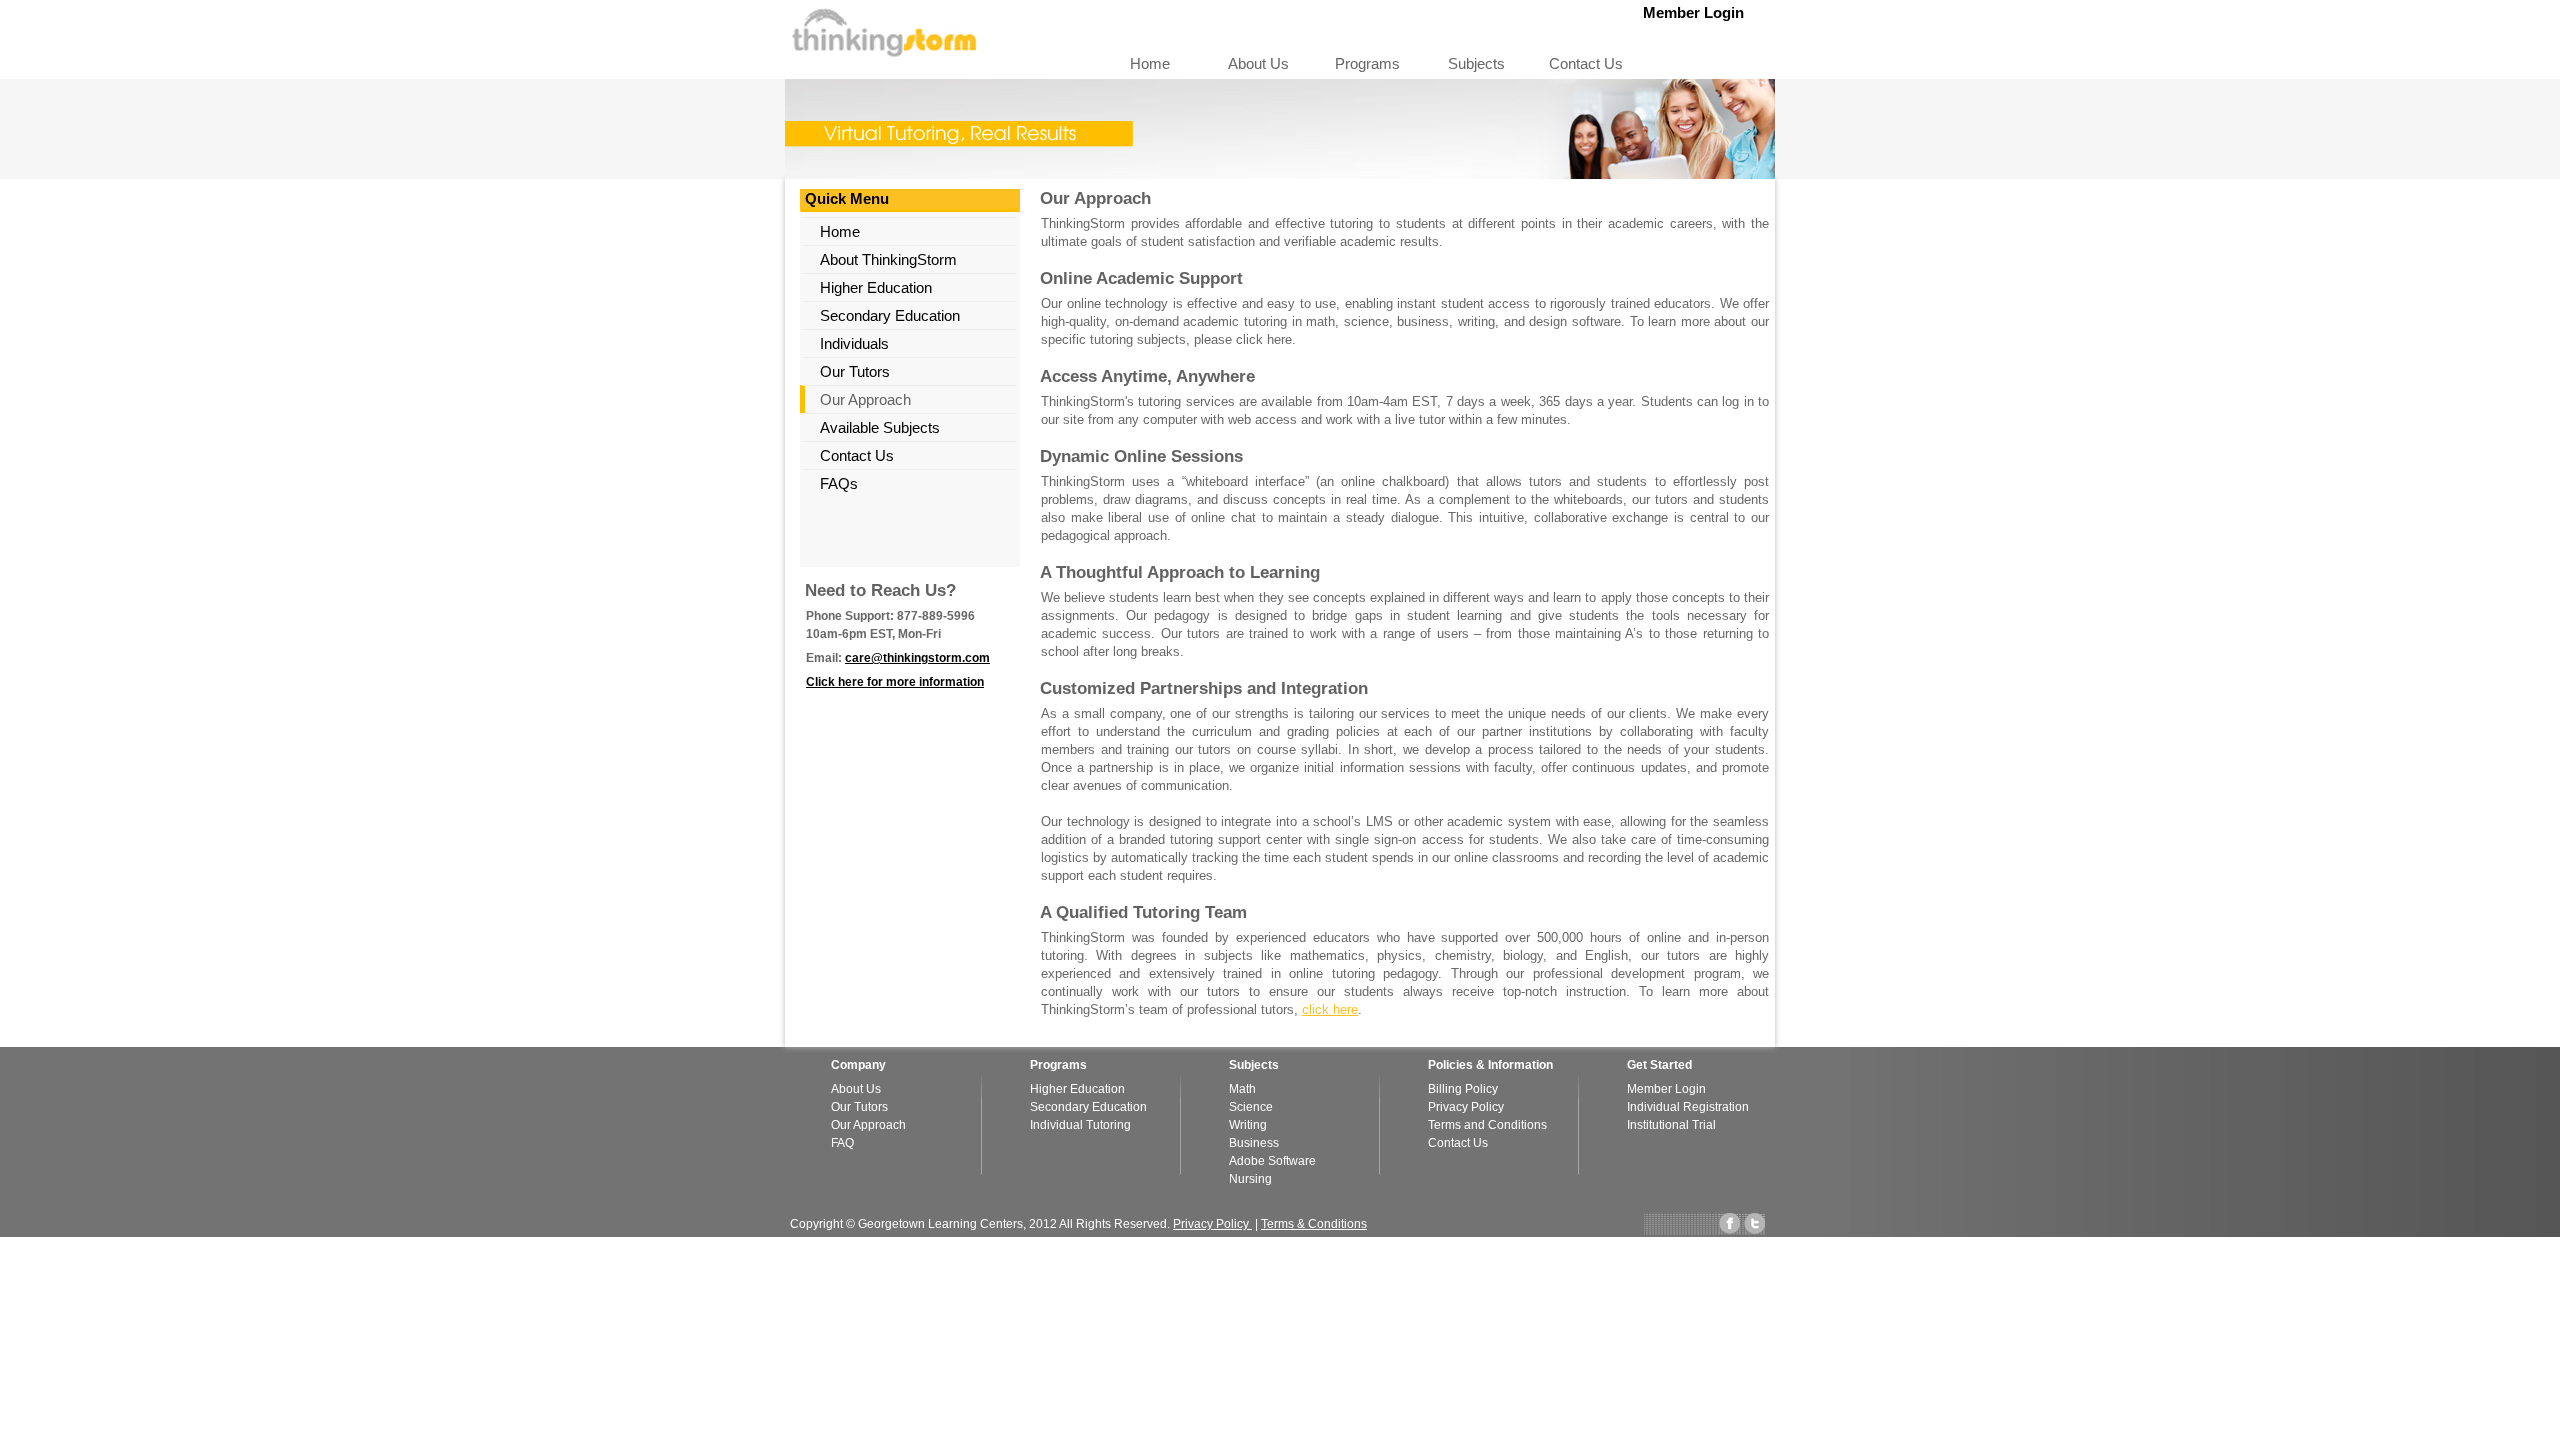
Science (1251, 1107)
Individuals (854, 343)
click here (1330, 1009)
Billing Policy (1463, 1089)
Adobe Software (1272, 1161)
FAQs (839, 483)
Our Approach (865, 399)
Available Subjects (880, 427)
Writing (1248, 1125)
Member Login (1701, 12)
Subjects (1476, 63)
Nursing (1250, 1179)
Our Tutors (855, 371)
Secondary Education (890, 315)
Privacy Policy (1466, 1107)
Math (1242, 1089)
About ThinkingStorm (888, 259)
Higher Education (876, 287)
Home (1150, 63)
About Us (1258, 63)
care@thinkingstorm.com (917, 658)
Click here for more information (895, 682)
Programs (1367, 63)
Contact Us (1586, 63)
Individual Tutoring (1080, 1125)
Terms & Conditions (1314, 1224)
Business (1254, 1143)
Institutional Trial (1671, 1125)
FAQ (842, 1143)
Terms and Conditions (1487, 1125)
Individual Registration (1688, 1107)
